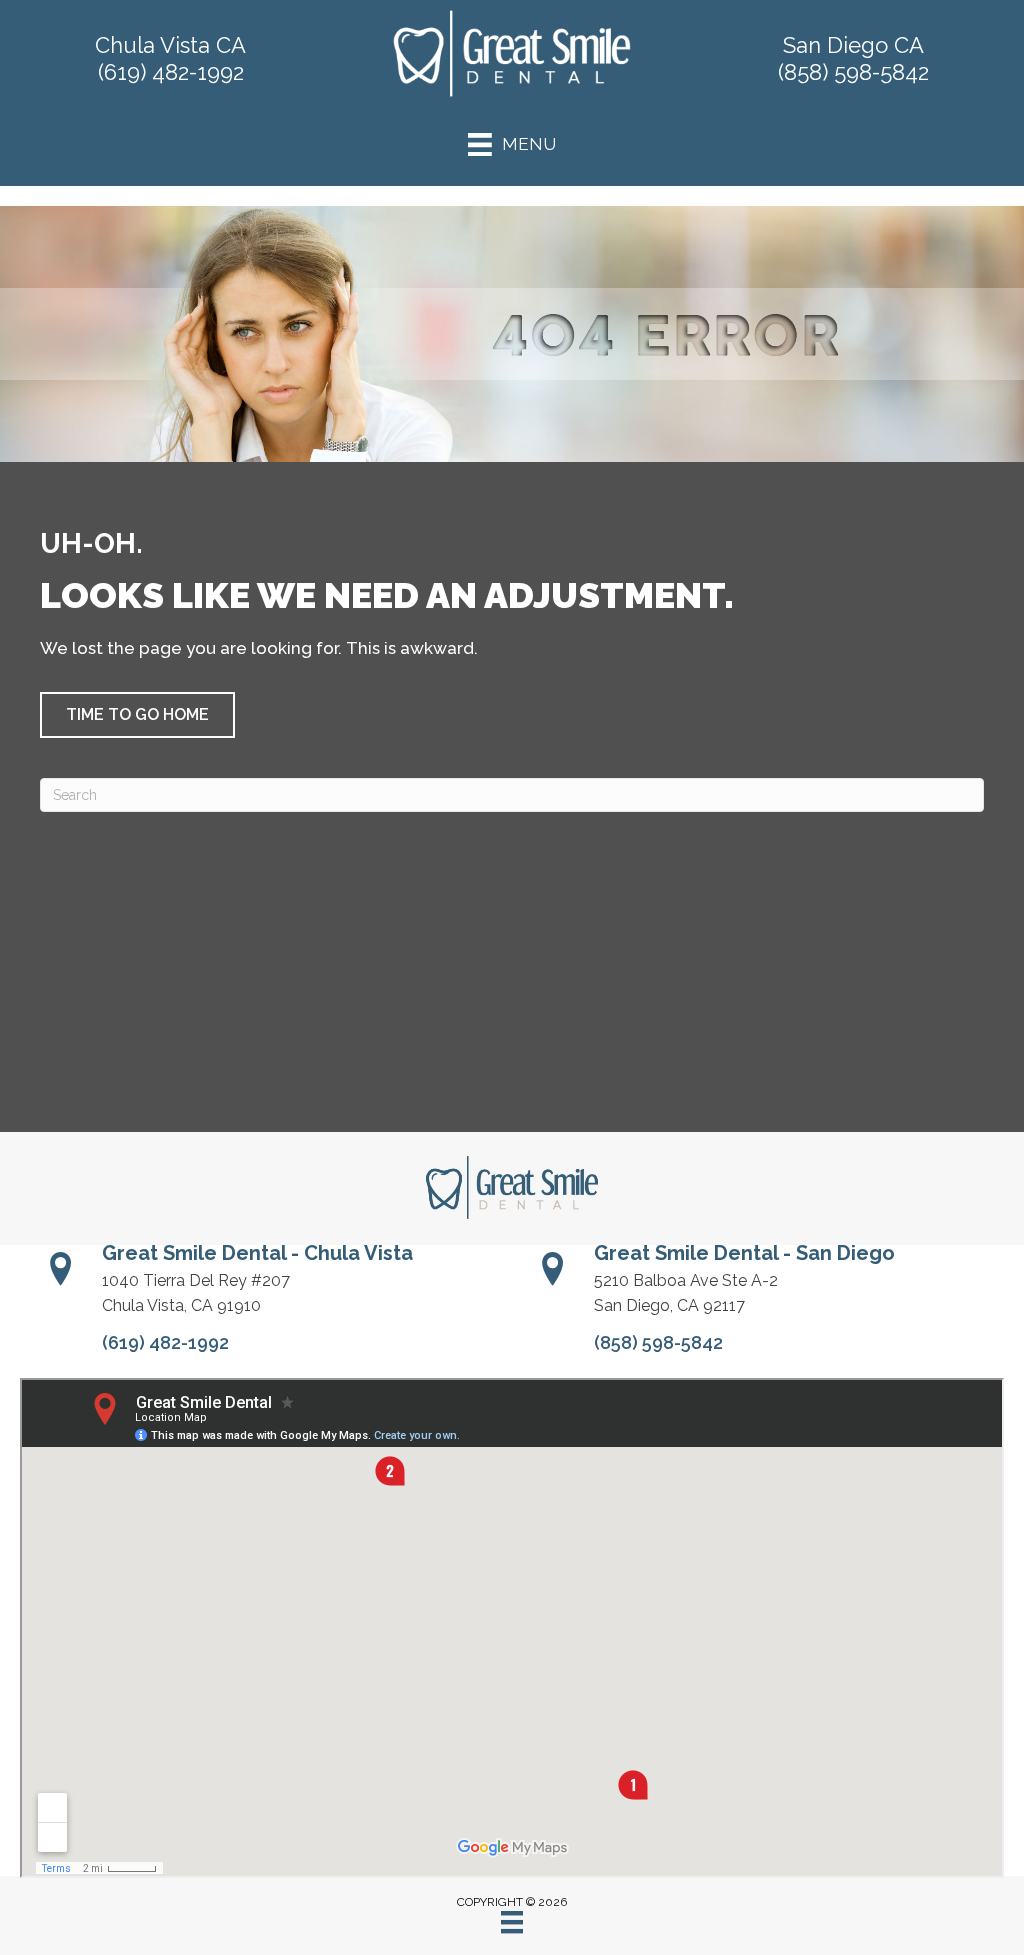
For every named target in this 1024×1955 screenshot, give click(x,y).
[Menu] (512, 1922)
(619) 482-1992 (171, 72)
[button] (137, 715)
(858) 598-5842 (853, 72)
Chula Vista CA (170, 45)
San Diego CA (853, 45)
